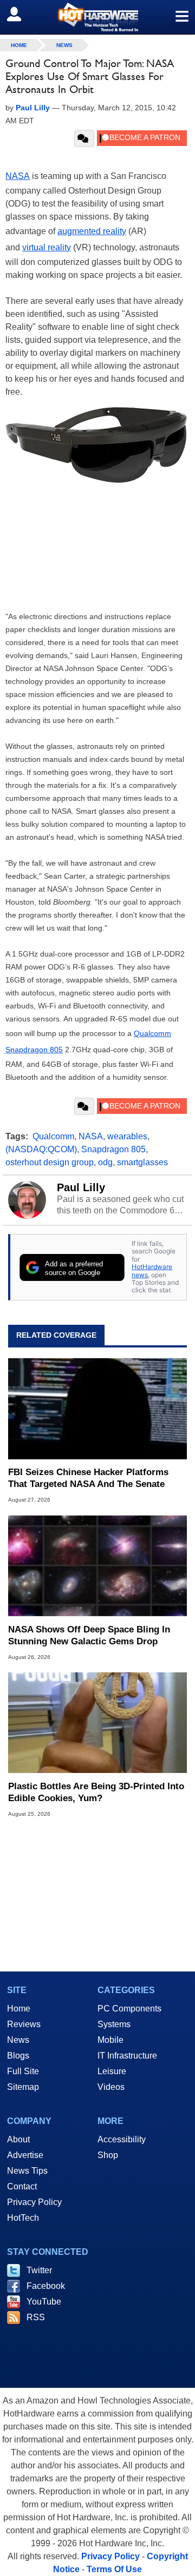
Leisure (112, 2071)
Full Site (23, 2071)
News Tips (27, 2171)
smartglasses (142, 1162)
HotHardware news (152, 1270)
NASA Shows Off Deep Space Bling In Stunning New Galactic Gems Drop (89, 1635)
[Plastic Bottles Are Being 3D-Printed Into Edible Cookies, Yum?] (97, 1723)
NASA (91, 1136)
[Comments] (84, 138)
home (19, 45)
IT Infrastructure (127, 2056)
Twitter (39, 2270)
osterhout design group (50, 1162)
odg (105, 1162)
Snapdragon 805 (34, 1050)
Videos (111, 2087)
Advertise (25, 2155)
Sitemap (23, 2087)
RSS (36, 2317)
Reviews (24, 2024)
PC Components (129, 2009)
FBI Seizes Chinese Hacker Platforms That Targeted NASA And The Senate (88, 1478)
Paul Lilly (81, 1187)
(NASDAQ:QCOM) (41, 1149)
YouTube (44, 2302)
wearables (127, 1136)
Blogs (18, 2056)
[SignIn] (21, 14)
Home (19, 2009)
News (64, 45)
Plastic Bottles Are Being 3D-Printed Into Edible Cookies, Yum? (96, 1792)
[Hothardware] (97, 17)
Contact (22, 2186)
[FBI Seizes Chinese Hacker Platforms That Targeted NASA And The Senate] (97, 1409)
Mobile (110, 2040)
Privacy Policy (34, 2202)
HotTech (23, 2218)
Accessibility (122, 2139)
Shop (108, 2155)
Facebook (46, 2286)
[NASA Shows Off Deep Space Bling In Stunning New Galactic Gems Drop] (97, 1565)
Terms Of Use (114, 2569)
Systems (114, 2024)
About (18, 2139)
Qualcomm (152, 1033)
